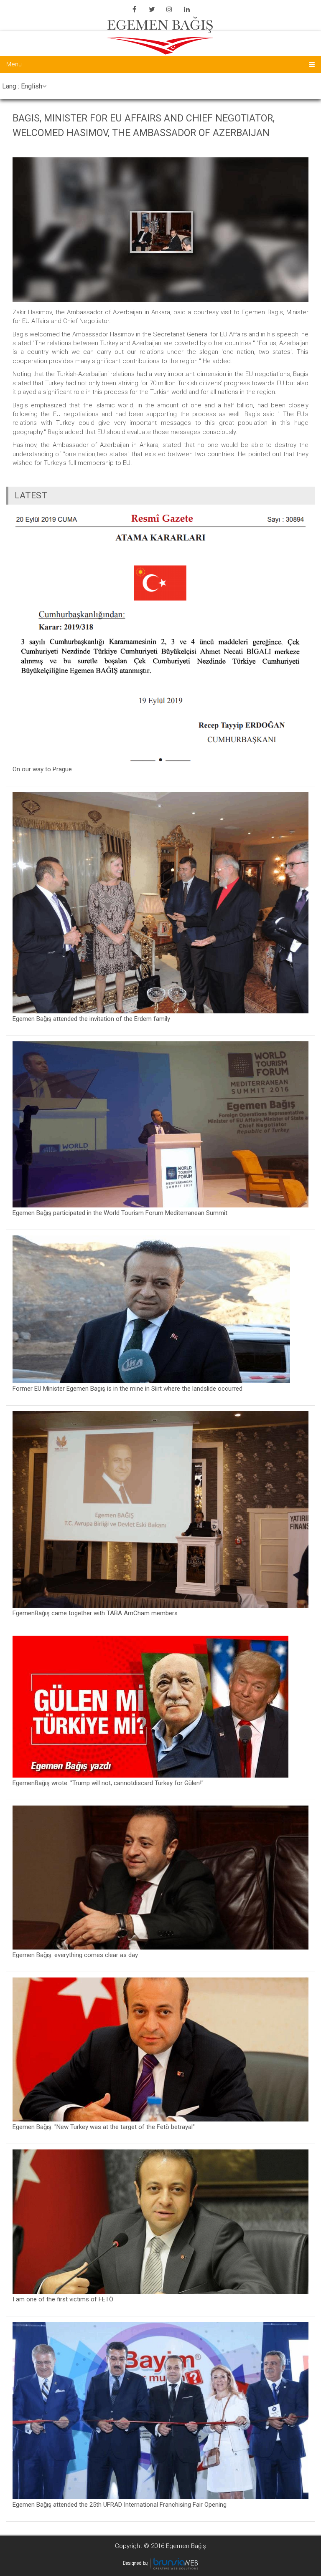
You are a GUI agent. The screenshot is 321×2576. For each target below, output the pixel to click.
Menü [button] (14, 64)
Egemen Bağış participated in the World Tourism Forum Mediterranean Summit (120, 1213)
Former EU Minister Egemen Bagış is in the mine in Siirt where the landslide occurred (127, 1389)
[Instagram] (169, 9)
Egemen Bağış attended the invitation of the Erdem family (91, 1019)
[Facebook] (134, 9)
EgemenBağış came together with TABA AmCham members (95, 1613)
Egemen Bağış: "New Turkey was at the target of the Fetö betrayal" (104, 2127)
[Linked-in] (187, 9)
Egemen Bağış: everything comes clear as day (75, 1955)
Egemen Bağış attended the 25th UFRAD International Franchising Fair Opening (120, 2505)
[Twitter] (152, 9)
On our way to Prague (42, 769)
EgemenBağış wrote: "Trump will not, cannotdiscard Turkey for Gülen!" (108, 1783)
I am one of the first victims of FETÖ (63, 2299)
